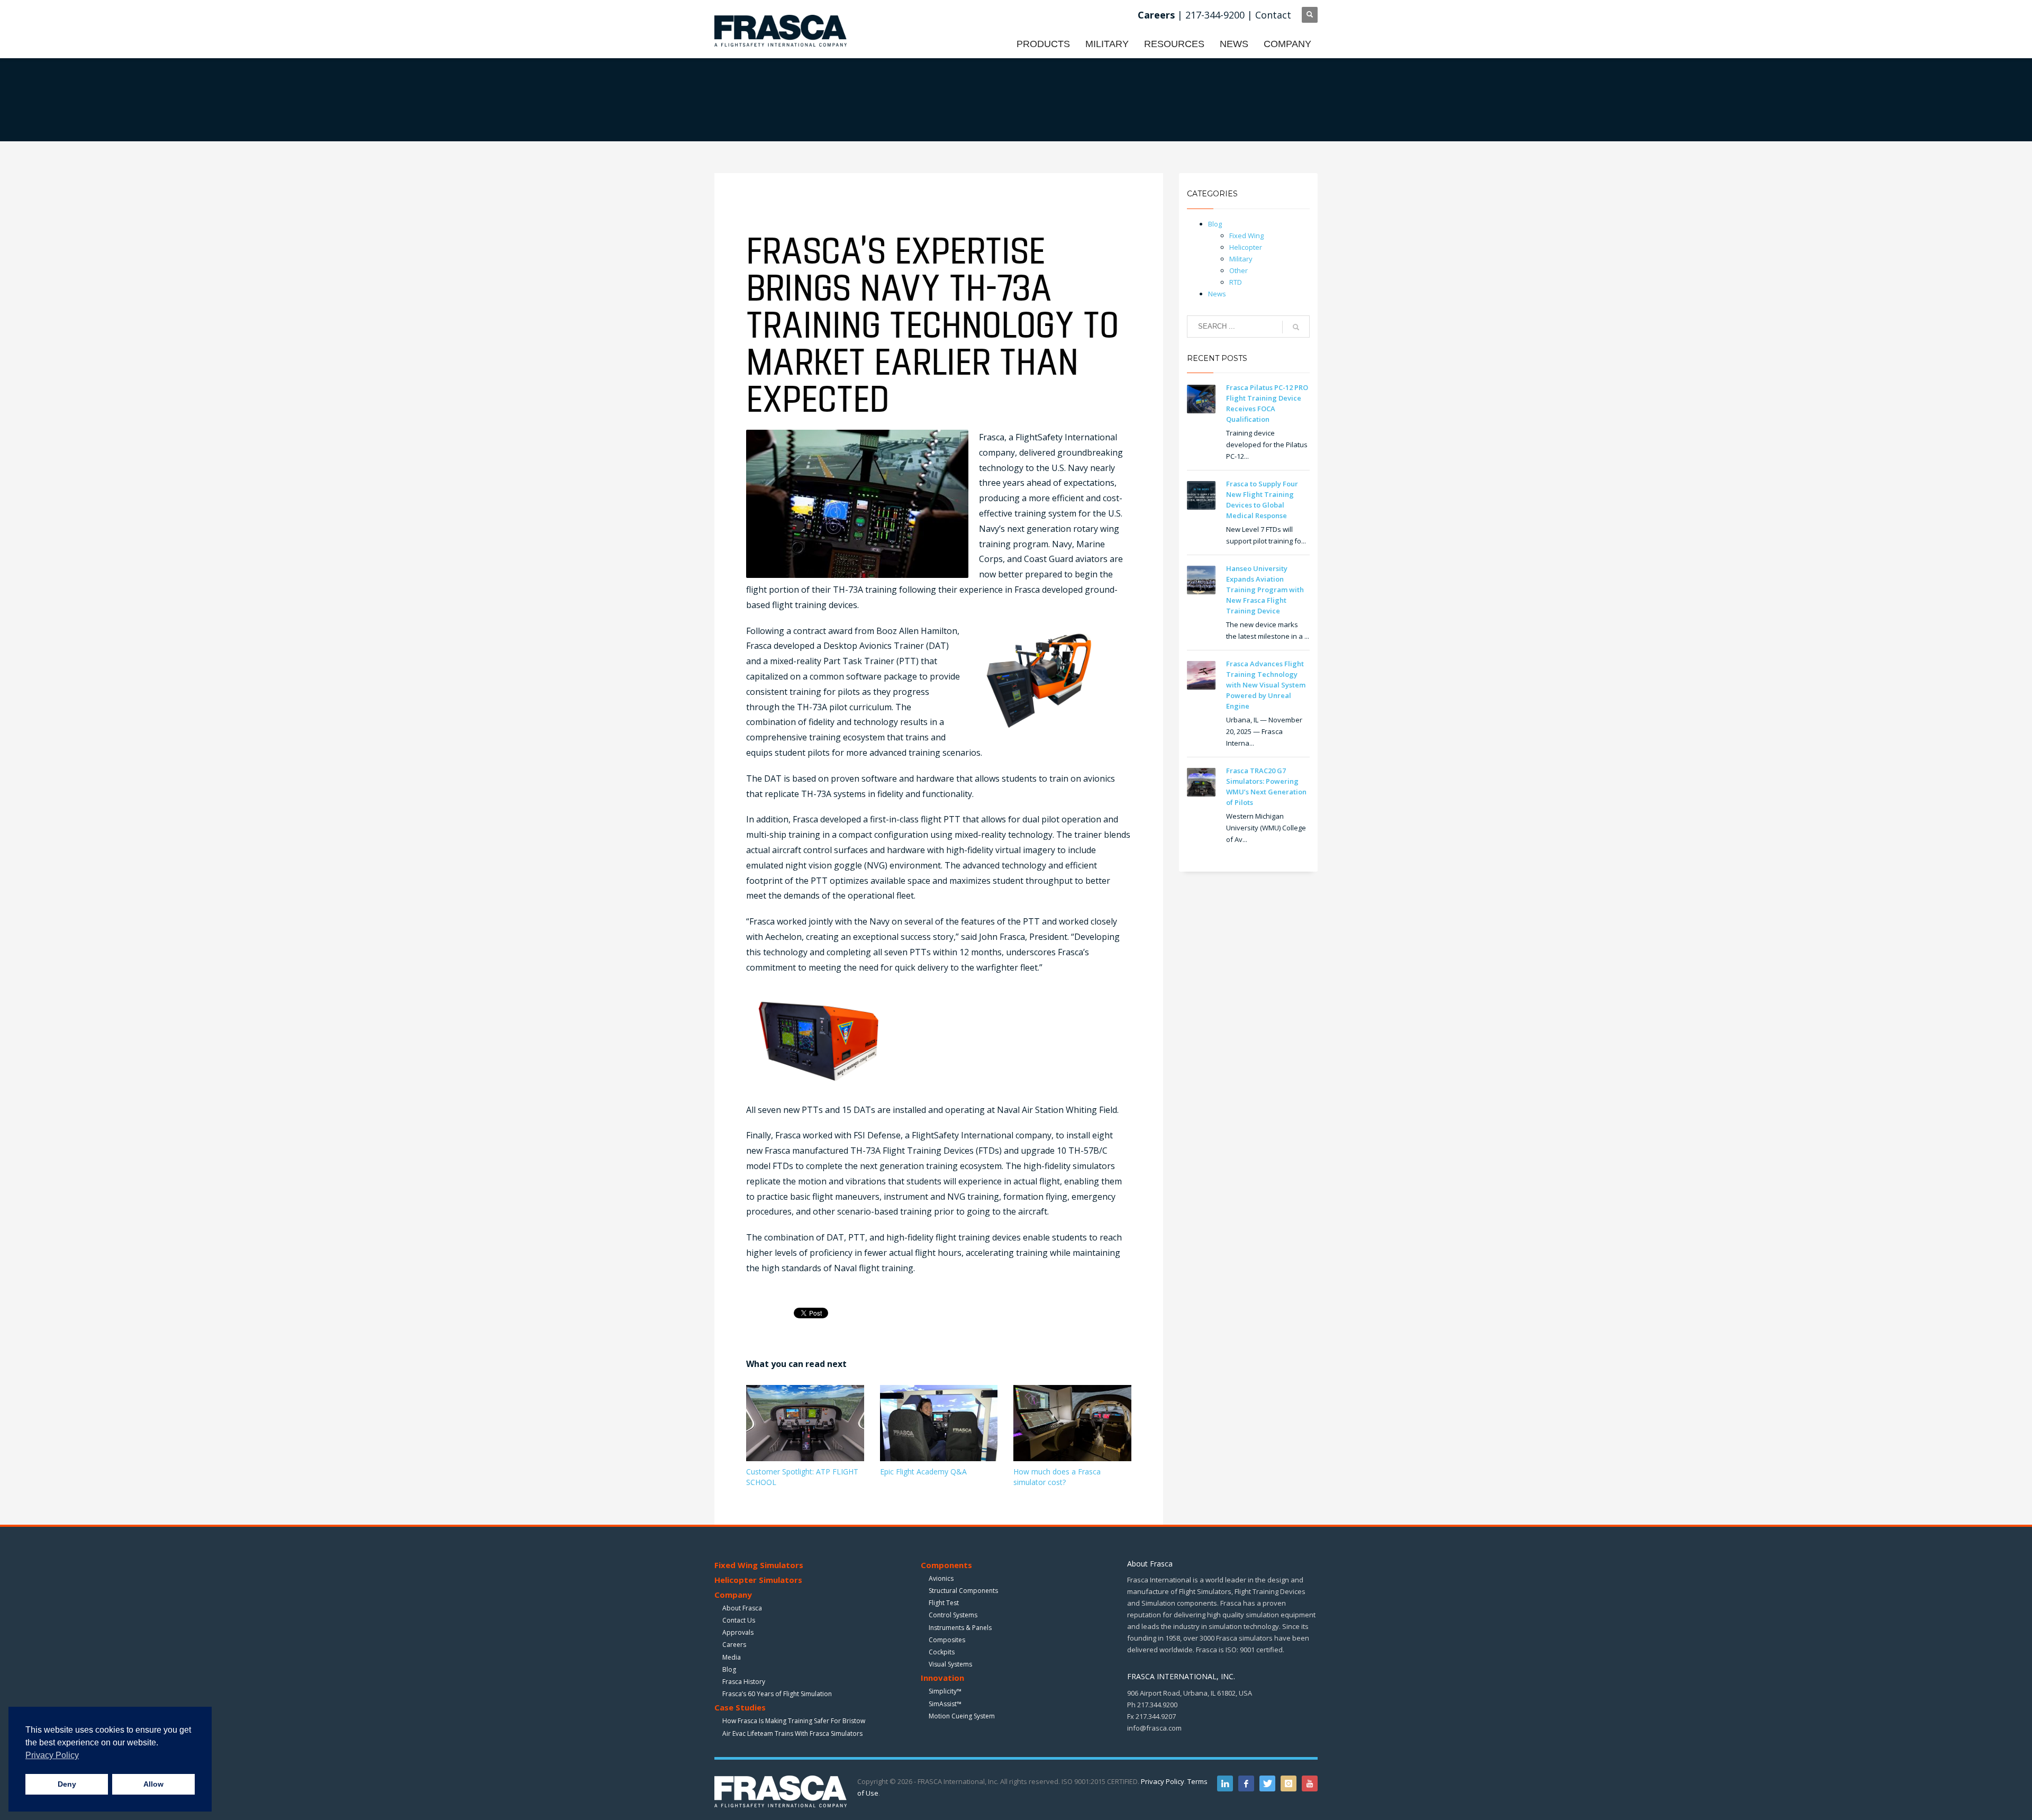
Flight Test (944, 1603)
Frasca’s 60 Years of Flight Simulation (777, 1694)
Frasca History (744, 1682)
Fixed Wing (1246, 236)
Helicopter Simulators (758, 1580)
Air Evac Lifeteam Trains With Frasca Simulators (792, 1733)
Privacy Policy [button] (52, 1755)
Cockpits (942, 1652)
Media (732, 1657)
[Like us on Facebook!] (1246, 1783)
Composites (947, 1640)
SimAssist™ (945, 1704)
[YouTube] (1310, 1783)
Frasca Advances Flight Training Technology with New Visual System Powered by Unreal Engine (1266, 685)
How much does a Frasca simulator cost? (1057, 1477)
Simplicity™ (945, 1691)
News (1217, 294)
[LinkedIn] (1225, 1783)
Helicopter (1246, 247)
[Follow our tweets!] (1267, 1783)
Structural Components (963, 1591)
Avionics (941, 1578)
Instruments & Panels (960, 1628)
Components (946, 1565)
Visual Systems (950, 1664)
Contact (1273, 15)
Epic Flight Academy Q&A (923, 1472)
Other (1239, 270)
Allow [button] (153, 1784)
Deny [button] (67, 1784)
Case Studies (740, 1707)
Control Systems (953, 1615)
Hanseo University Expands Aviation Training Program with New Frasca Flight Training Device (1265, 590)
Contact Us (739, 1620)
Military (1241, 259)
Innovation (942, 1678)
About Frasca (742, 1608)
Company (733, 1595)
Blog (1215, 224)
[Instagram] (1289, 1783)
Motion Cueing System (962, 1716)
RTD (1236, 282)
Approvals (738, 1632)
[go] (1296, 327)
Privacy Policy (1163, 1781)
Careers (734, 1645)
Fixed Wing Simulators (759, 1565)
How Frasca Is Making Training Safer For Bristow (794, 1721)
